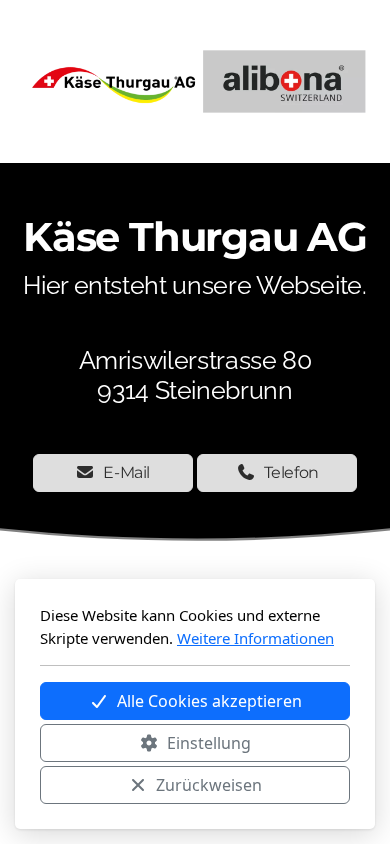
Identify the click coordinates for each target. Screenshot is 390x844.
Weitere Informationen (255, 638)
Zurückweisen (209, 785)
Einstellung (209, 743)
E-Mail (126, 472)
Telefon (292, 472)
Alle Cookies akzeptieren (209, 701)
